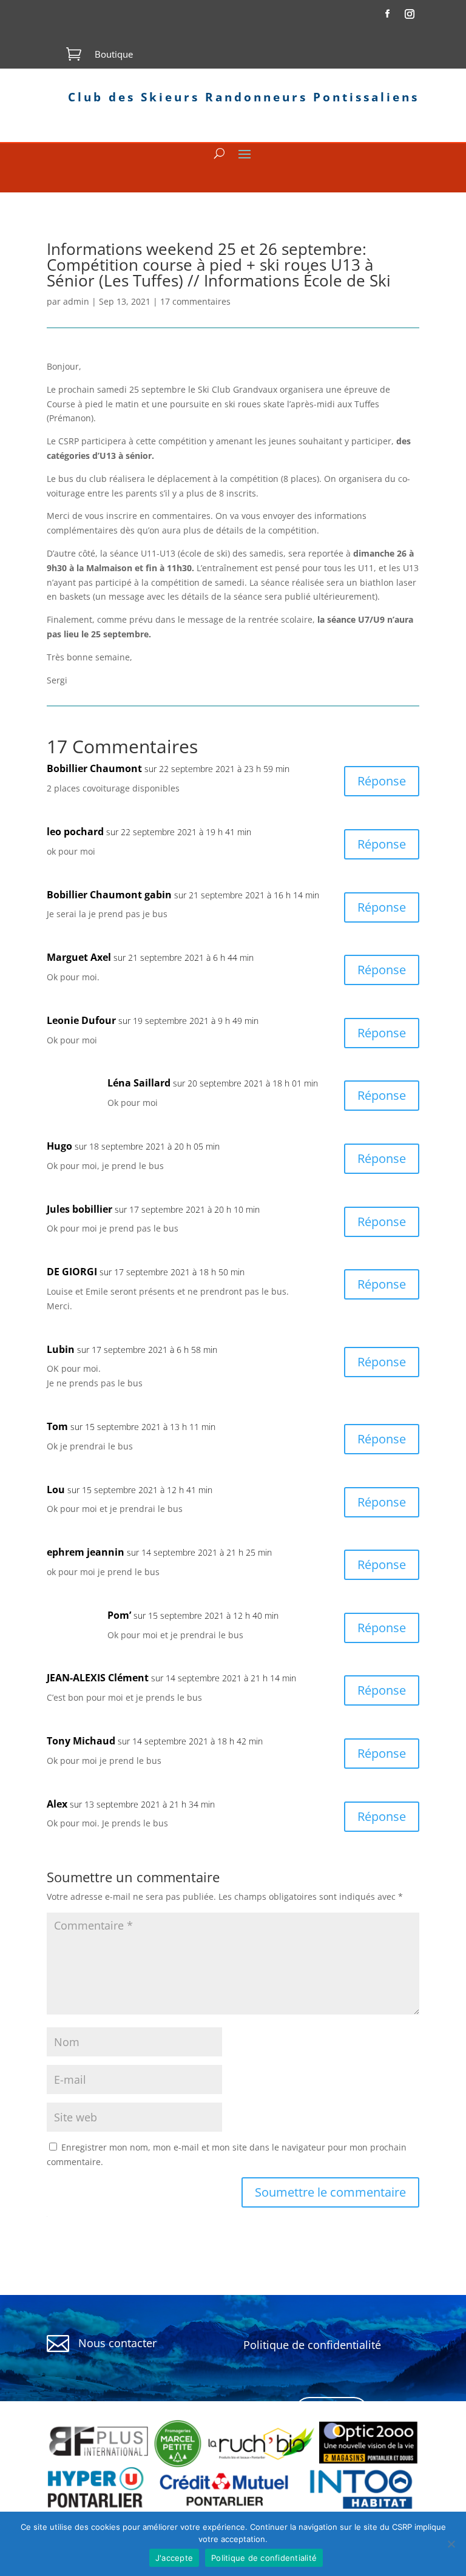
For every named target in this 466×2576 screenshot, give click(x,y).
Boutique (114, 54)
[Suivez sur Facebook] (387, 14)
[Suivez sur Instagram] (410, 14)
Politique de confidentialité (264, 2558)
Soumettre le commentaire (330, 2192)
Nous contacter (117, 2343)
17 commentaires (195, 301)
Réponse (382, 781)
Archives (332, 2412)
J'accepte (174, 2558)
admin (76, 301)
